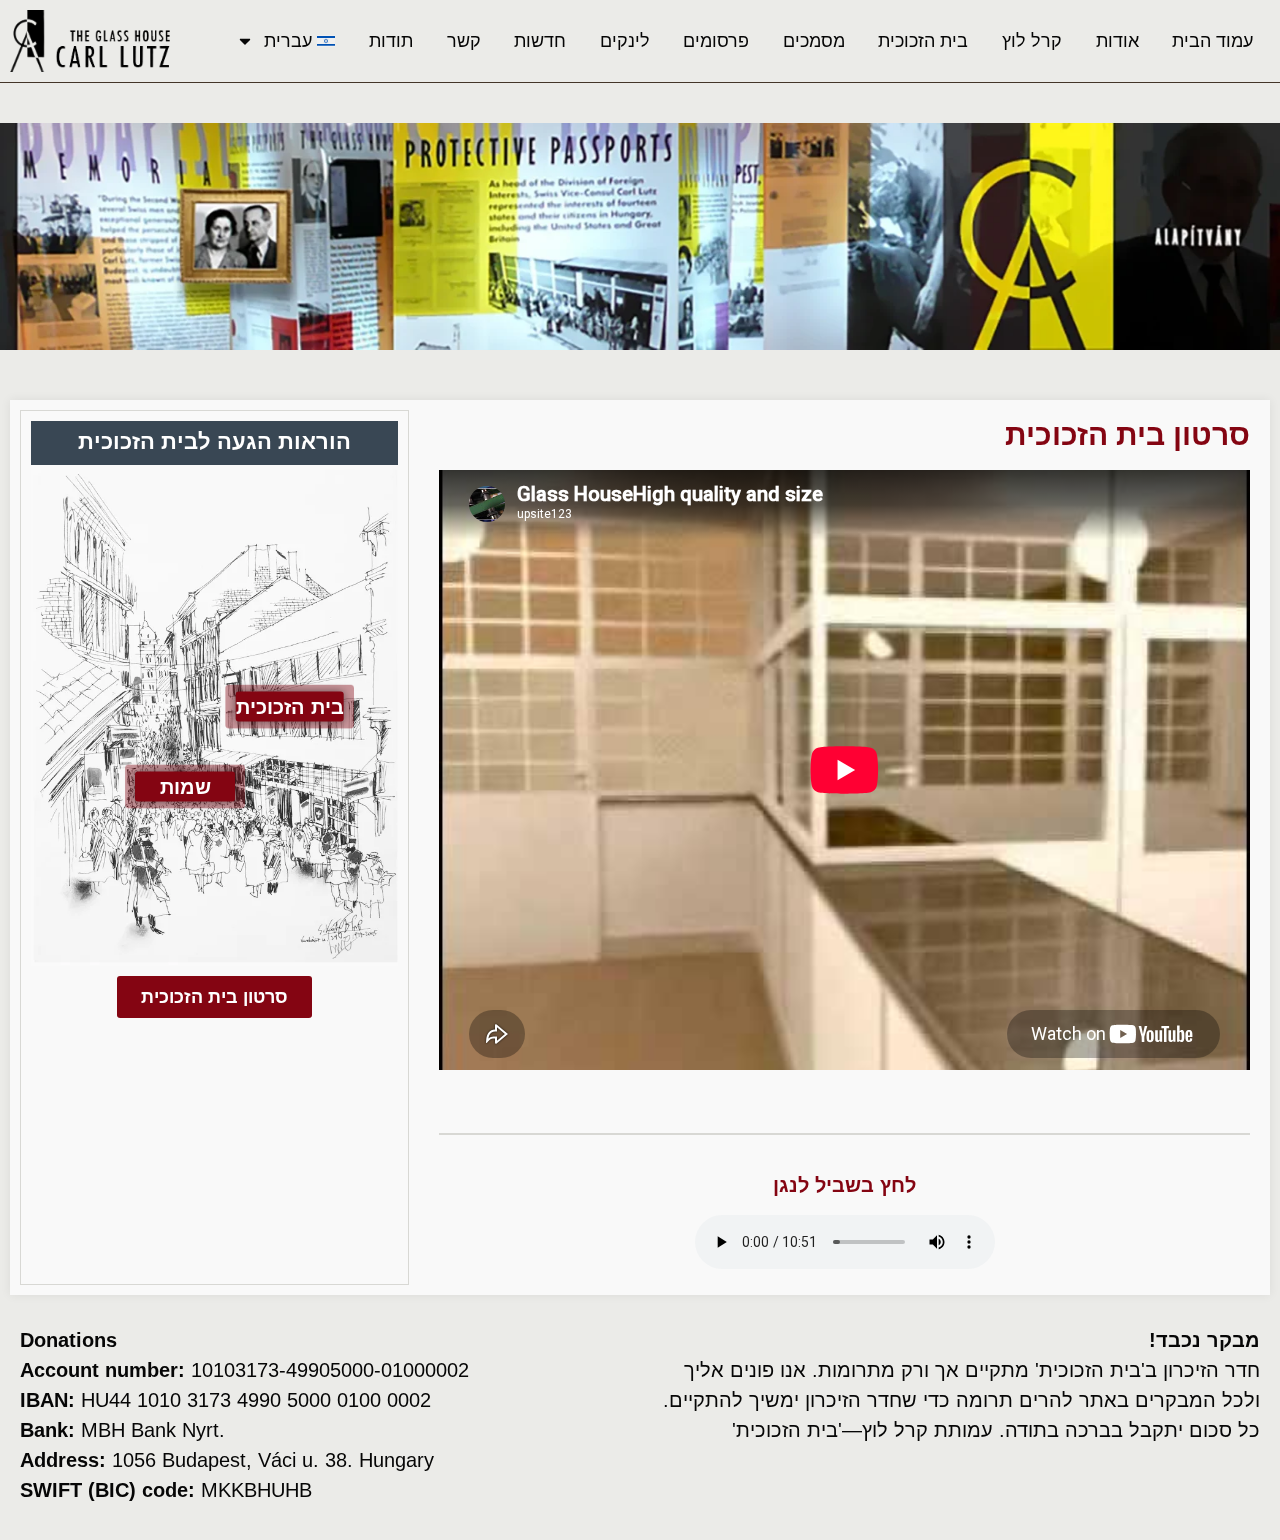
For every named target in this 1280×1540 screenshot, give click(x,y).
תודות (391, 41)
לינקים (625, 41)
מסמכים (814, 41)
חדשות (540, 41)
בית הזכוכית (923, 41)
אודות (1117, 41)
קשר (464, 41)
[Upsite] (161, 1528)
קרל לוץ (1032, 41)
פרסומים (716, 41)
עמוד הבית (1212, 41)
